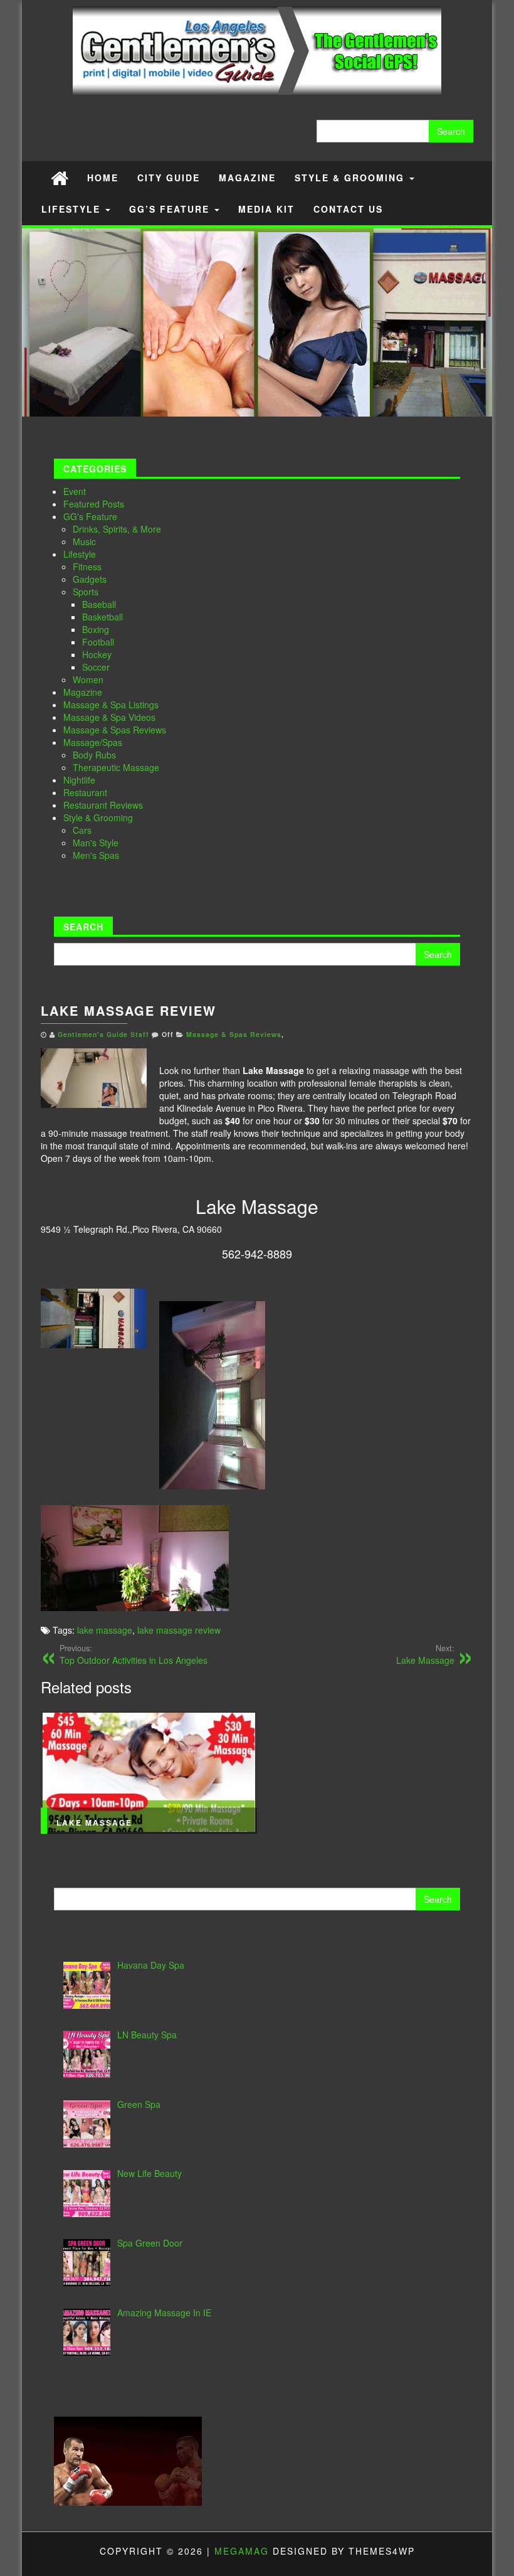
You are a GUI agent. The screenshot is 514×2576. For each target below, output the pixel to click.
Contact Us (348, 209)
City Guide (169, 178)
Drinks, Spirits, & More (117, 529)
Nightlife (79, 780)
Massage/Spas (93, 742)
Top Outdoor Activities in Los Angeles (134, 1654)
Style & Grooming (351, 178)
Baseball (99, 604)
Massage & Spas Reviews (115, 730)
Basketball (102, 617)
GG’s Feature (171, 209)
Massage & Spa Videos (109, 717)
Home (103, 178)
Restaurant (85, 792)
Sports (86, 592)
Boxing (96, 629)
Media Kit (266, 209)
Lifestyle (73, 209)
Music (84, 541)
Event (75, 491)
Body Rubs (94, 755)
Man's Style (96, 843)
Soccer (96, 667)
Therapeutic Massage (116, 767)
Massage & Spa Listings (111, 705)
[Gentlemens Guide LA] (60, 177)
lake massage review (179, 1630)
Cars (82, 830)
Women (88, 679)
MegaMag (242, 2551)
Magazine (247, 178)
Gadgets (90, 579)
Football (98, 642)
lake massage (105, 1630)
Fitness (87, 567)
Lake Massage (425, 1654)
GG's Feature (90, 516)
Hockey (97, 654)
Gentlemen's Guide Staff (103, 1034)
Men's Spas (96, 855)
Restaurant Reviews (103, 805)
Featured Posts (94, 504)
